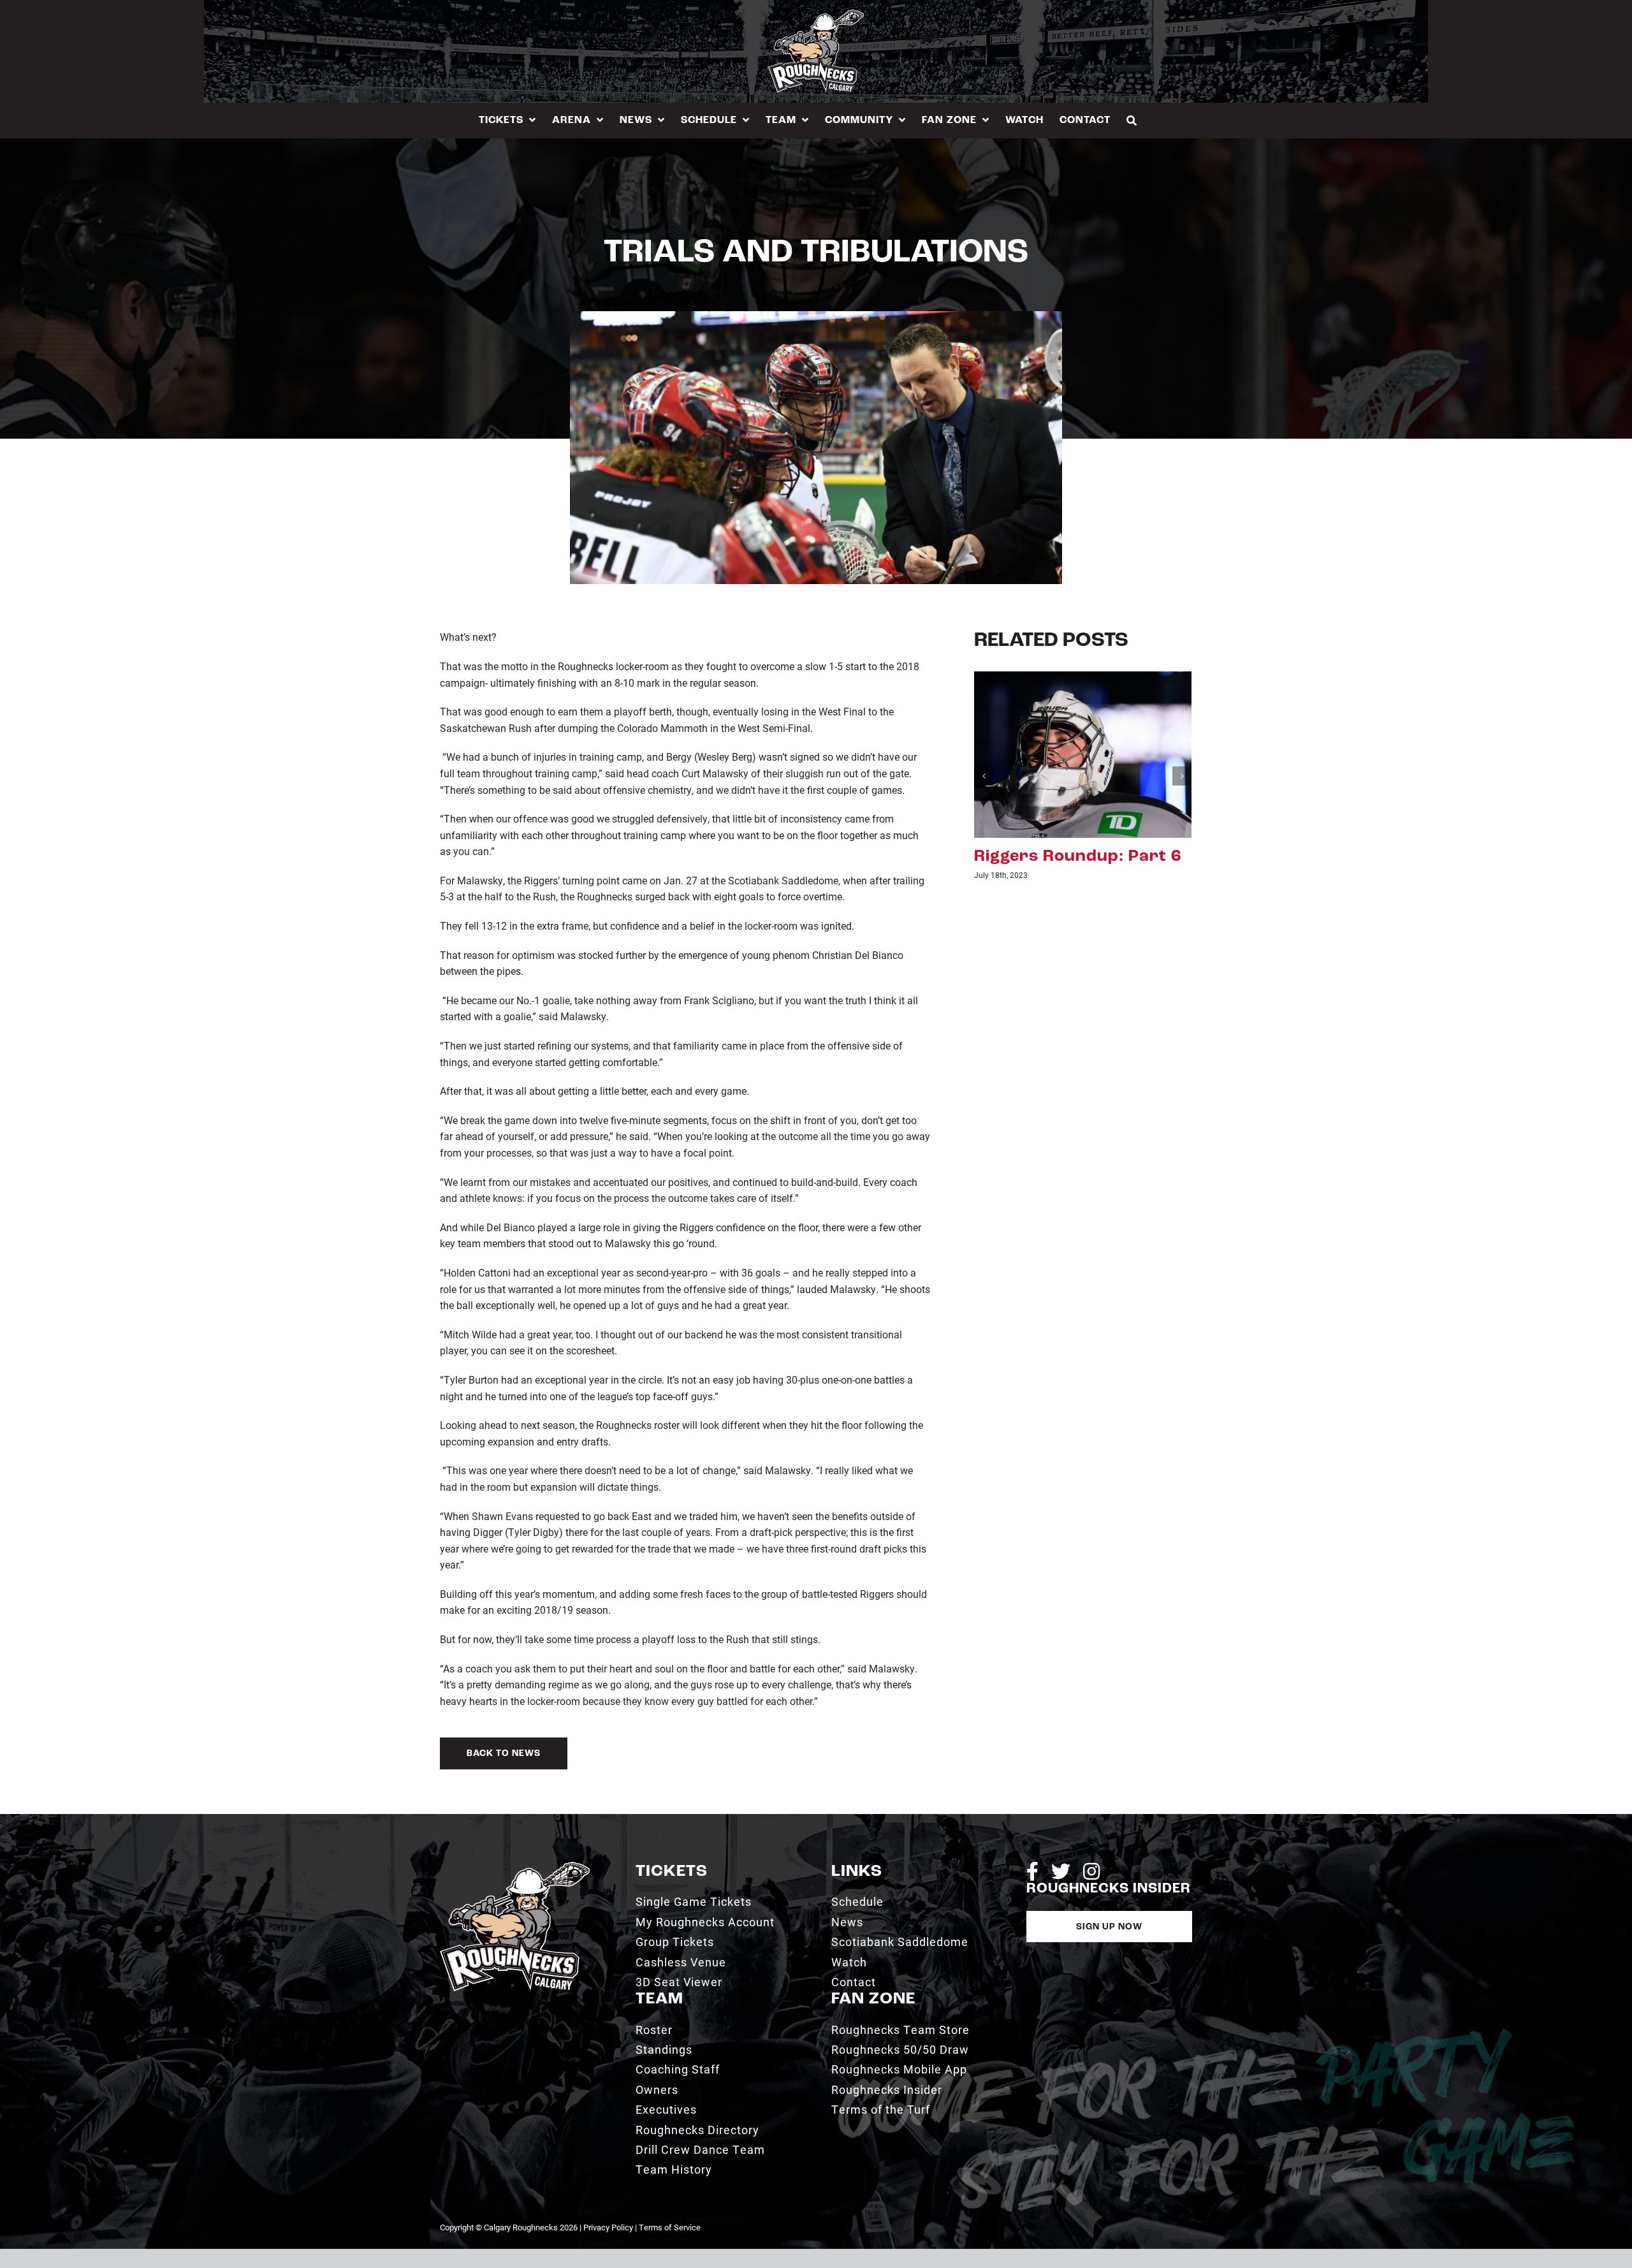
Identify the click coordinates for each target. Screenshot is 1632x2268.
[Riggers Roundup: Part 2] (1083, 753)
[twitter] (1061, 1871)
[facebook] (1032, 1871)
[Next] (1182, 776)
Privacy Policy (608, 2227)
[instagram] (1091, 1871)
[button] (1132, 120)
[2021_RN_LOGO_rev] (515, 1867)
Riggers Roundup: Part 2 (1078, 857)
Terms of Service (670, 2227)
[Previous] (984, 776)
